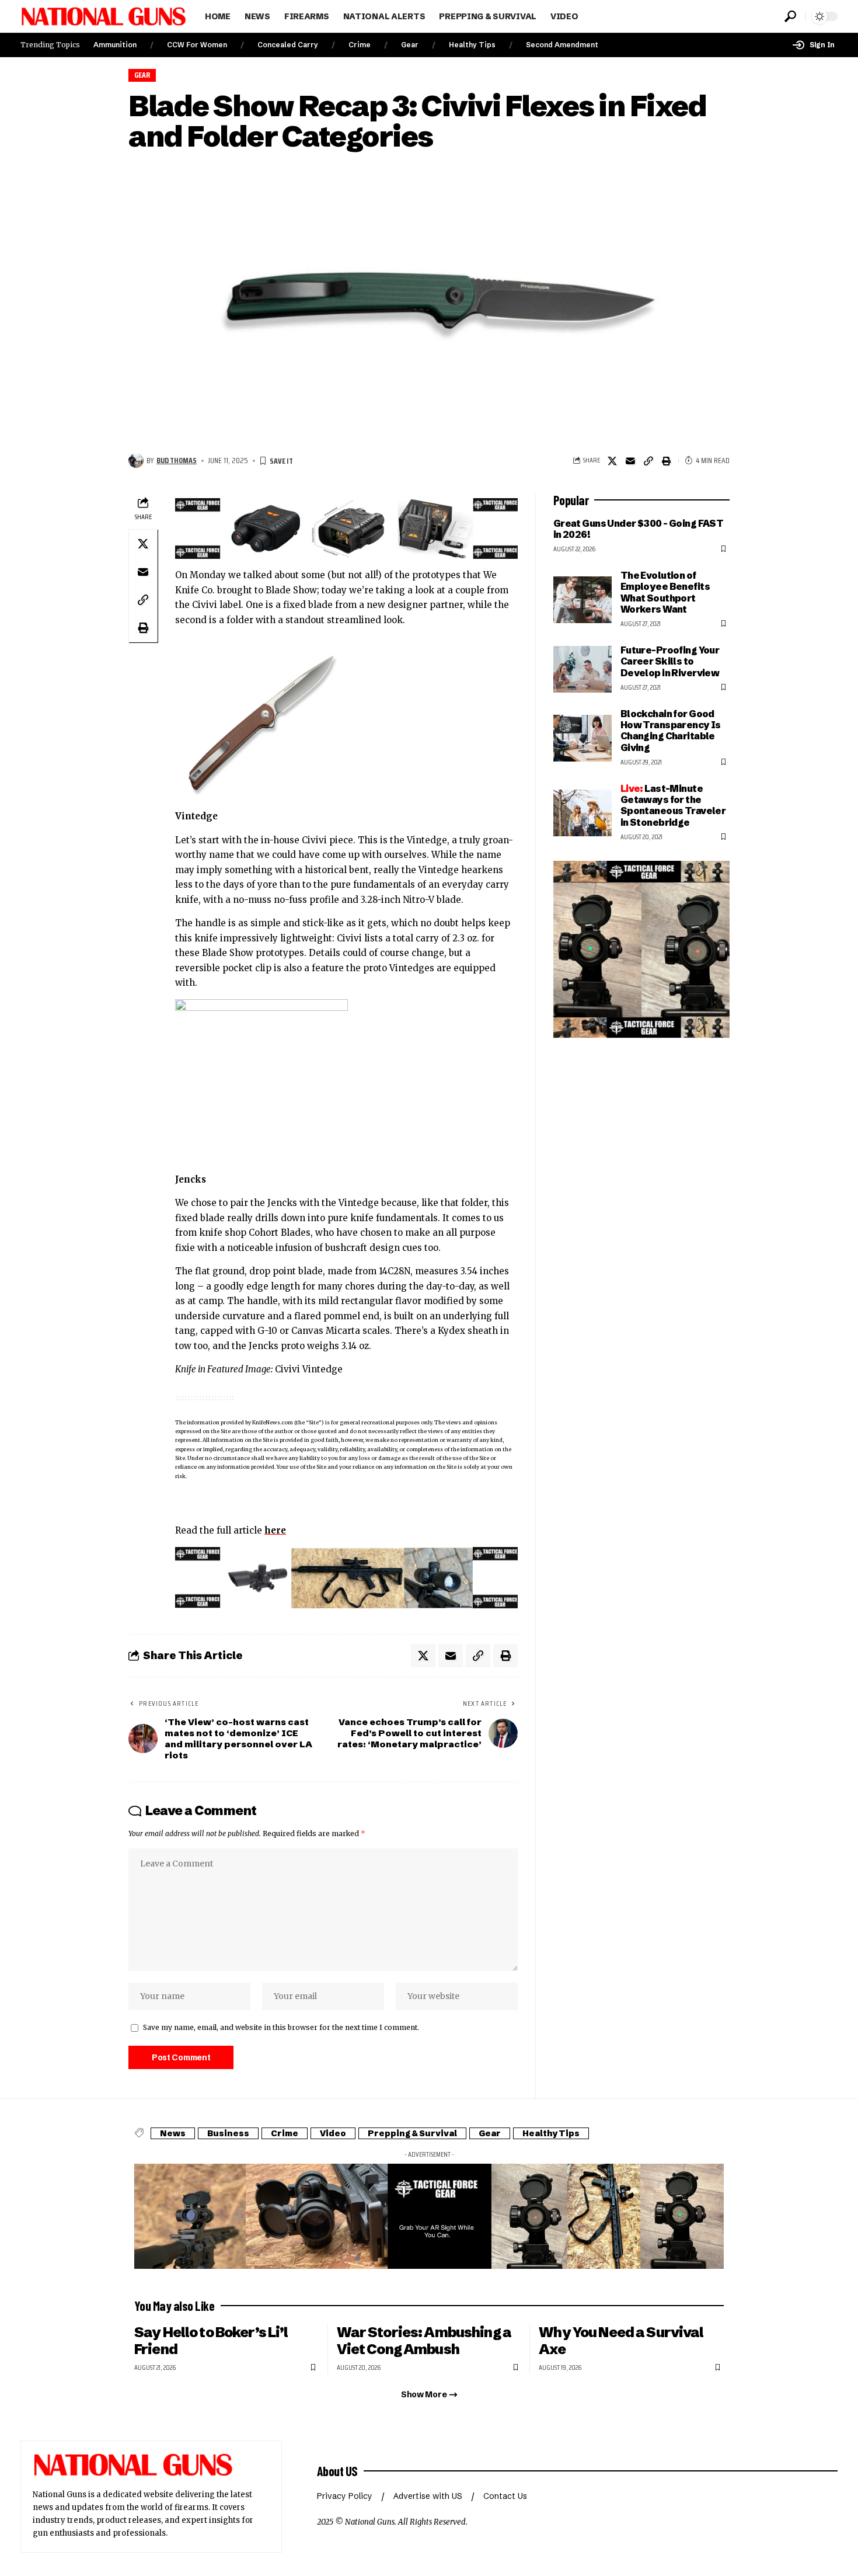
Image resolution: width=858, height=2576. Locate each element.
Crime (360, 45)
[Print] (667, 461)
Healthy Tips (472, 45)
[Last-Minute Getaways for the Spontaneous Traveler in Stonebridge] (583, 813)
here (275, 1530)
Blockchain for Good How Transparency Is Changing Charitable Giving (671, 731)
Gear (410, 45)
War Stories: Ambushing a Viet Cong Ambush (424, 2341)
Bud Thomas (177, 460)
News (173, 2133)
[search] (790, 16)
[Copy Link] (648, 461)
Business (228, 2133)
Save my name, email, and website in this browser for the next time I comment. (281, 2027)
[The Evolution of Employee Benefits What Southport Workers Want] (583, 600)
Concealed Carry (288, 45)
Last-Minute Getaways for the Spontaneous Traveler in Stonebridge (673, 805)
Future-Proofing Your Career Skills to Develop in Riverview (670, 661)
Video (333, 2133)
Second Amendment (562, 45)
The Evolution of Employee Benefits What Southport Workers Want (665, 592)
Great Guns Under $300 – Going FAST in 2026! (639, 529)
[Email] (630, 461)
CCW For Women (197, 45)
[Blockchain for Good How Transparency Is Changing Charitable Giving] (583, 738)
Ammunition (115, 45)
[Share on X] (612, 461)
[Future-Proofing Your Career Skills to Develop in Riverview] (583, 669)
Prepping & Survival (412, 2133)
